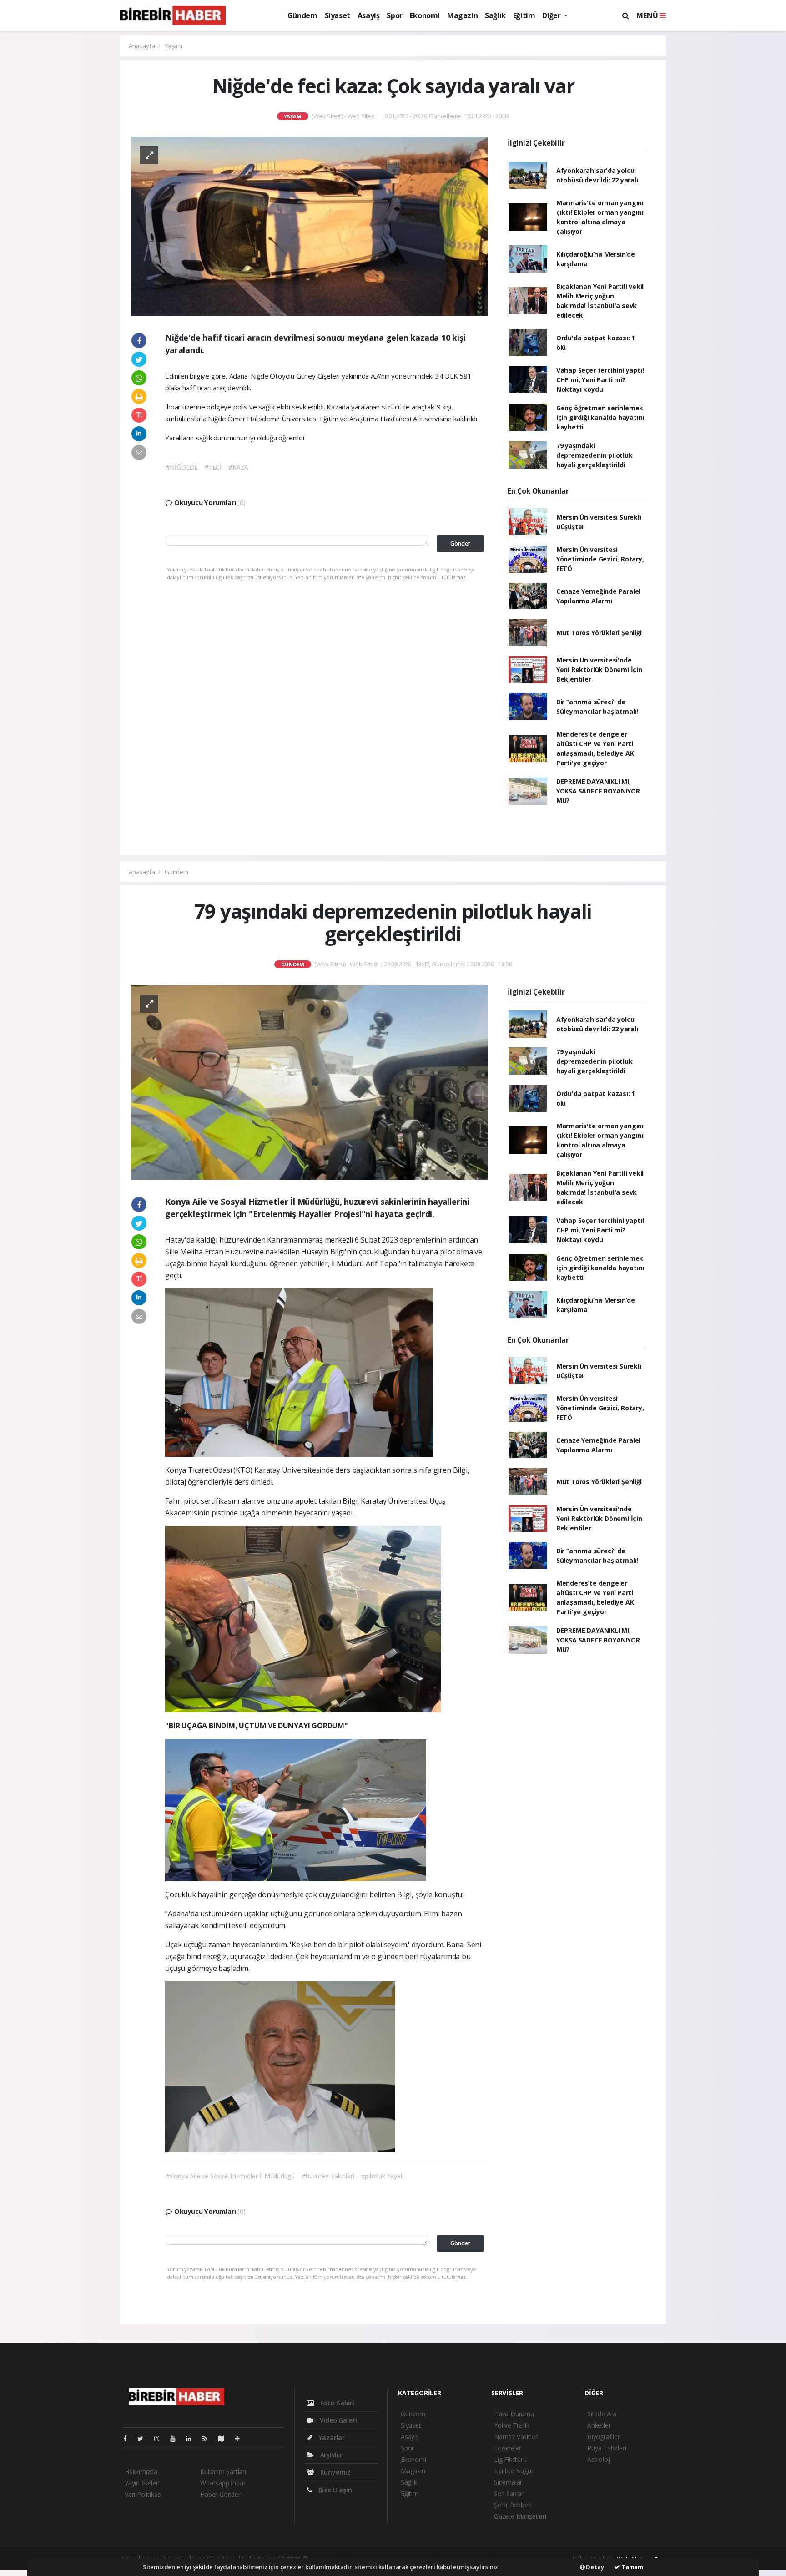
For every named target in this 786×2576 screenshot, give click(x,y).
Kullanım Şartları (223, 2472)
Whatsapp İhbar (223, 2483)
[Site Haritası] (225, 2438)
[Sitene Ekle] (241, 2438)
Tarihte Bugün (514, 2471)
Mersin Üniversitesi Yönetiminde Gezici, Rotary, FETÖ (600, 559)
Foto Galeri (336, 2403)
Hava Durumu (514, 2414)
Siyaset (338, 15)
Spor (394, 15)
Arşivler (330, 2455)
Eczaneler (508, 2448)
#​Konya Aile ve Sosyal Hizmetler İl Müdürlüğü (231, 2176)
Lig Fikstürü (510, 2459)
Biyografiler (604, 2437)
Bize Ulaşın (334, 2490)
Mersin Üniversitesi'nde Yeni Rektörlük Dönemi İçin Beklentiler (599, 669)
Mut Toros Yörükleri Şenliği (599, 633)
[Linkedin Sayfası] (192, 2438)
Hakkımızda (141, 2472)
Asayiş (369, 15)
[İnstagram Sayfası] (161, 2438)
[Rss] (209, 2438)
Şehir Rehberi (513, 2505)
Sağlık (495, 15)
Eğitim (524, 15)
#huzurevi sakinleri (328, 2176)
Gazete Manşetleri (520, 2516)
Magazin (462, 15)
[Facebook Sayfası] (129, 2438)
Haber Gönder (220, 2494)
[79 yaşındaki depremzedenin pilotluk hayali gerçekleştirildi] (309, 1082)
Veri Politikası (143, 2494)
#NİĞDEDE (182, 467)
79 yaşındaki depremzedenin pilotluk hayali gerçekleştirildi (595, 455)
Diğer (552, 15)
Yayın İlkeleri (142, 2483)
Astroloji (599, 2459)
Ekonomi (425, 15)
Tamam (632, 2567)
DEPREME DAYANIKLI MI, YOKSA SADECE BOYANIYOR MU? (598, 791)
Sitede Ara (602, 2414)
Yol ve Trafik (512, 2425)
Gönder (460, 543)
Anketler (599, 2425)
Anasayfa (142, 46)
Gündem (302, 15)
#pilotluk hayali (382, 2176)
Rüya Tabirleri (607, 2448)
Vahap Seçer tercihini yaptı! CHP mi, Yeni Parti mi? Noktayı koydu (600, 380)
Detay (595, 2567)
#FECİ (213, 467)
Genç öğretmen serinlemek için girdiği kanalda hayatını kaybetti (600, 417)
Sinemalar (508, 2482)
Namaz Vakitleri (516, 2437)
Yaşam (174, 46)
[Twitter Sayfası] (144, 2438)
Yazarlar (331, 2437)
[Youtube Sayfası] (176, 2438)
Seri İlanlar (509, 2493)
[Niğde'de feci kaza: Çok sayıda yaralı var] (309, 225)
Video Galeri (337, 2420)
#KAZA (238, 467)
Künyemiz (335, 2472)
